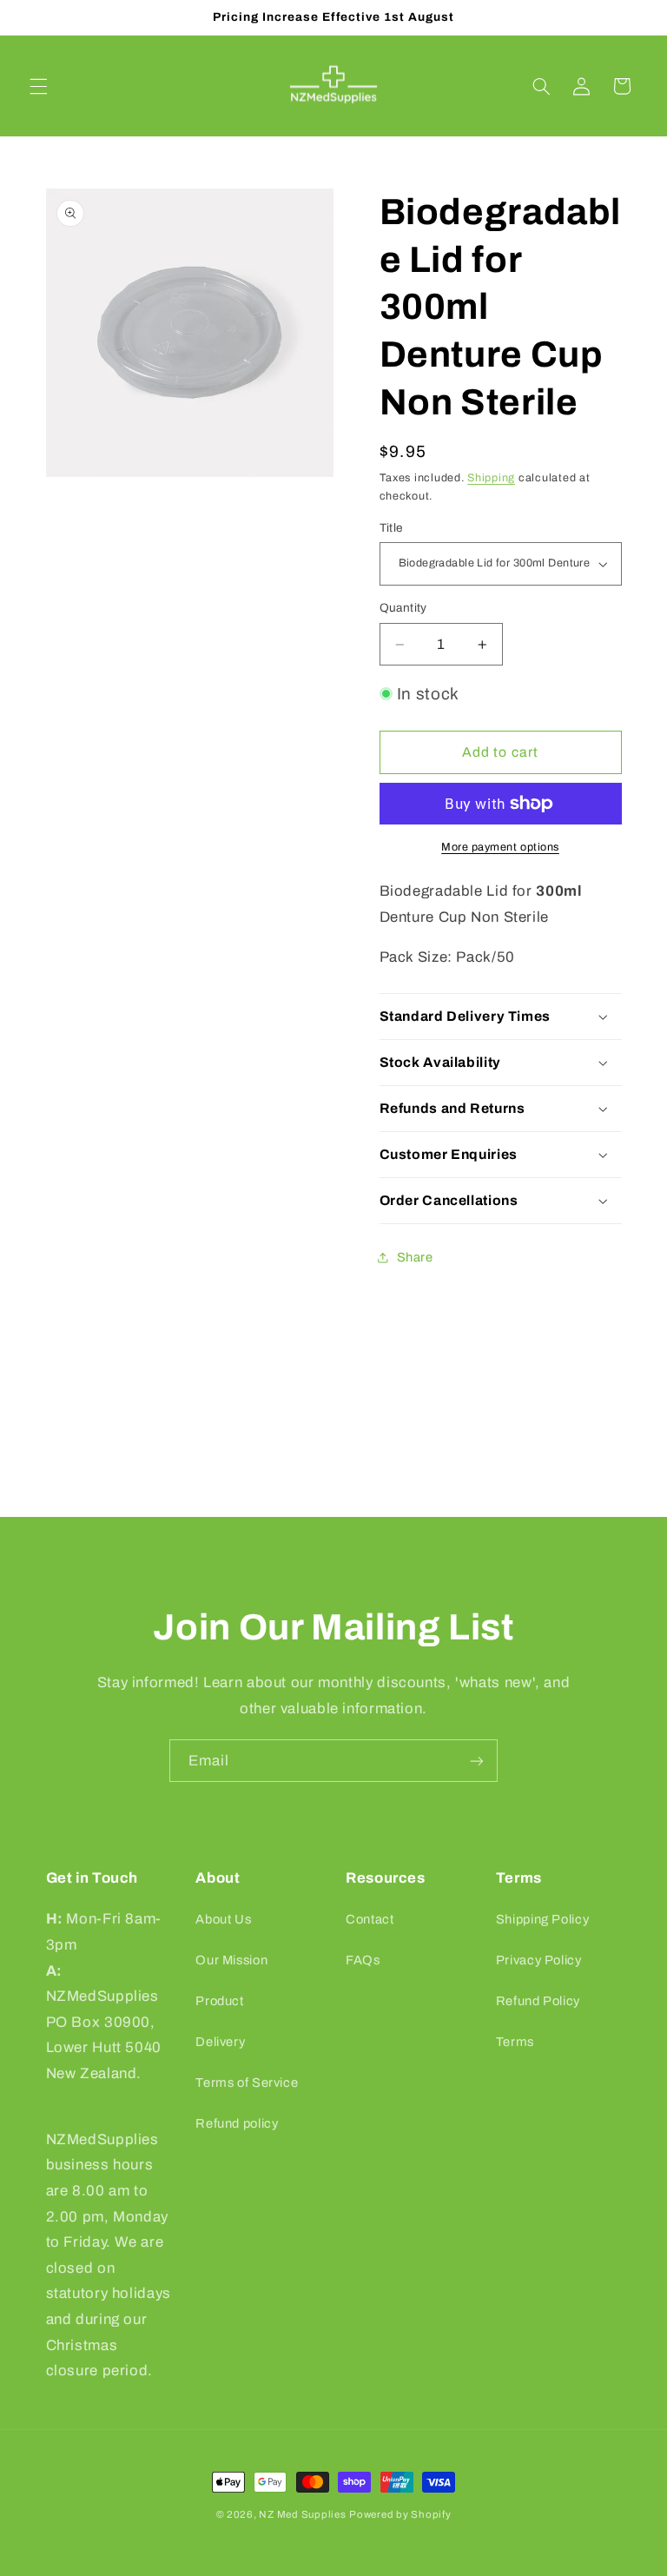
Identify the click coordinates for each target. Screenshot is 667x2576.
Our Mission (231, 1960)
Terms (515, 2042)
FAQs (363, 1960)
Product (219, 2001)
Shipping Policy (542, 1919)
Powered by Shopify (400, 2514)
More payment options (500, 847)
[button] (38, 86)
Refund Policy (538, 2001)
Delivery (220, 2042)
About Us (223, 1919)
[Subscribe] (477, 1761)
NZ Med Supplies (302, 2514)
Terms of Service (247, 2083)
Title (391, 528)
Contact (370, 1919)
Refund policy (237, 2123)
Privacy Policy (539, 1960)
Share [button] (415, 1257)
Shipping (491, 478)
